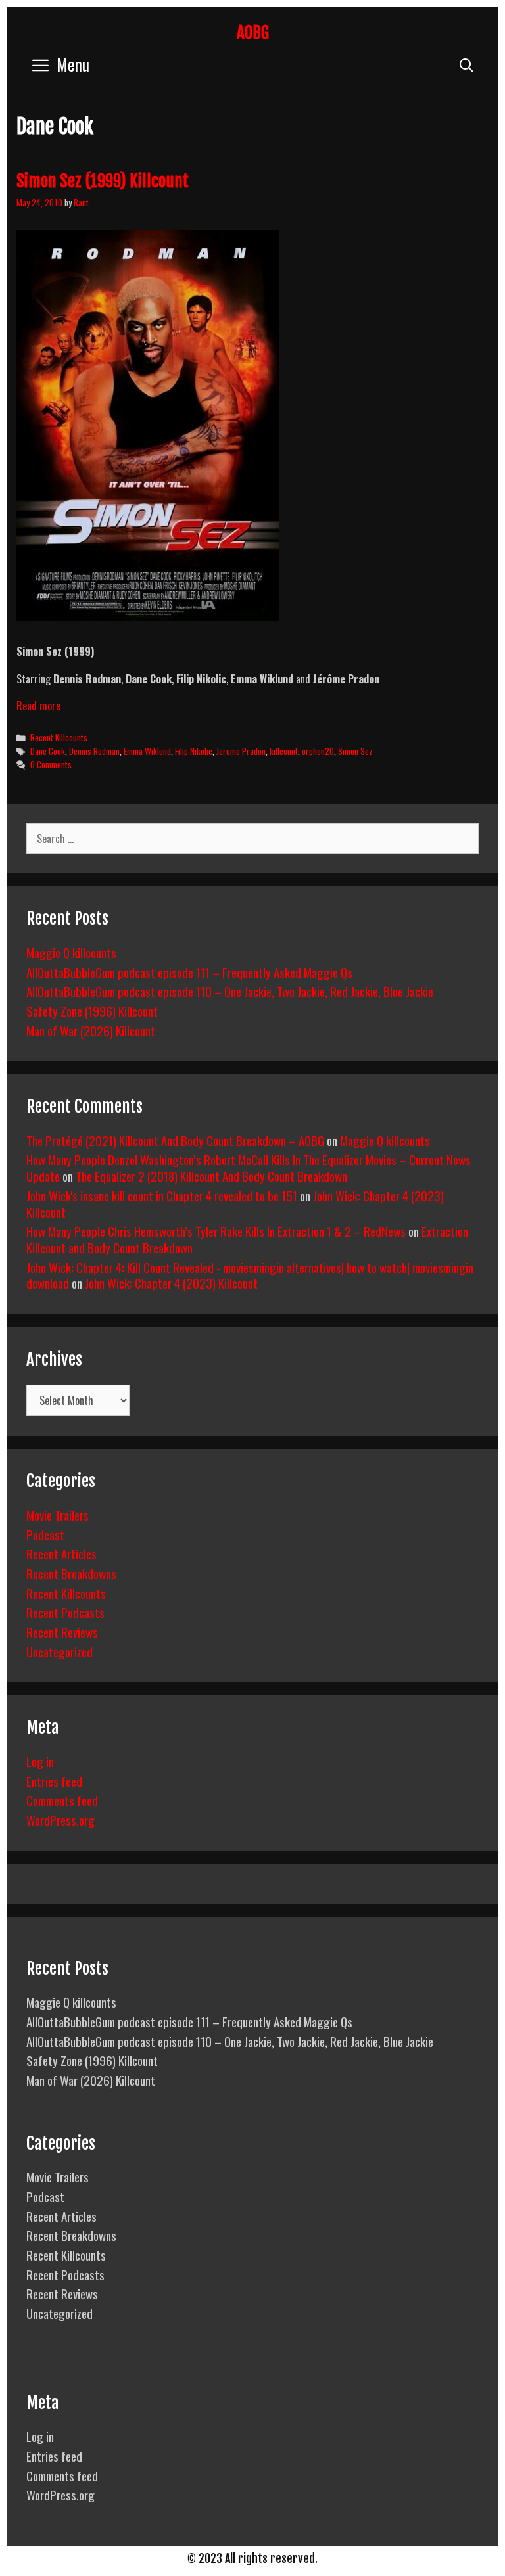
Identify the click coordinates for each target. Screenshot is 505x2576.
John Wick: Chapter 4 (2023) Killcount (171, 1283)
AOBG (253, 33)
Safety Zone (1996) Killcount (92, 1011)
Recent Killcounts (59, 737)
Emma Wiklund (147, 751)
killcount (284, 751)
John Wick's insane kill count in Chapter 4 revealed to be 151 (162, 1195)
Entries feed (54, 1781)
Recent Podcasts (65, 1612)
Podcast (45, 1534)
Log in (40, 1761)
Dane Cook (48, 751)
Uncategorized (60, 1651)
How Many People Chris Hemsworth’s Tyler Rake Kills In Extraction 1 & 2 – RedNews (216, 1231)
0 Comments (51, 764)
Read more (38, 706)
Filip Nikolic (194, 751)
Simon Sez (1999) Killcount (103, 181)
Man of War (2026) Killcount (91, 1030)
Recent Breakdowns (71, 1573)
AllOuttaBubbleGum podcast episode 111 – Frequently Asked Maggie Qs (189, 972)
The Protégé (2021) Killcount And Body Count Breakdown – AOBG (175, 1140)
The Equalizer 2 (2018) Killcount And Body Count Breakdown (211, 1176)
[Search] (467, 64)
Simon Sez (355, 751)
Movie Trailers (58, 1515)
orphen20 (318, 751)
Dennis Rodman (94, 751)
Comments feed (62, 1800)
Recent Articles (61, 1553)
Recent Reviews (62, 1632)
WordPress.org (60, 1820)
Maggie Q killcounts (71, 952)
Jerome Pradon (241, 751)
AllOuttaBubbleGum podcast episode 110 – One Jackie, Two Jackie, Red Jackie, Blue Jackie (230, 991)
